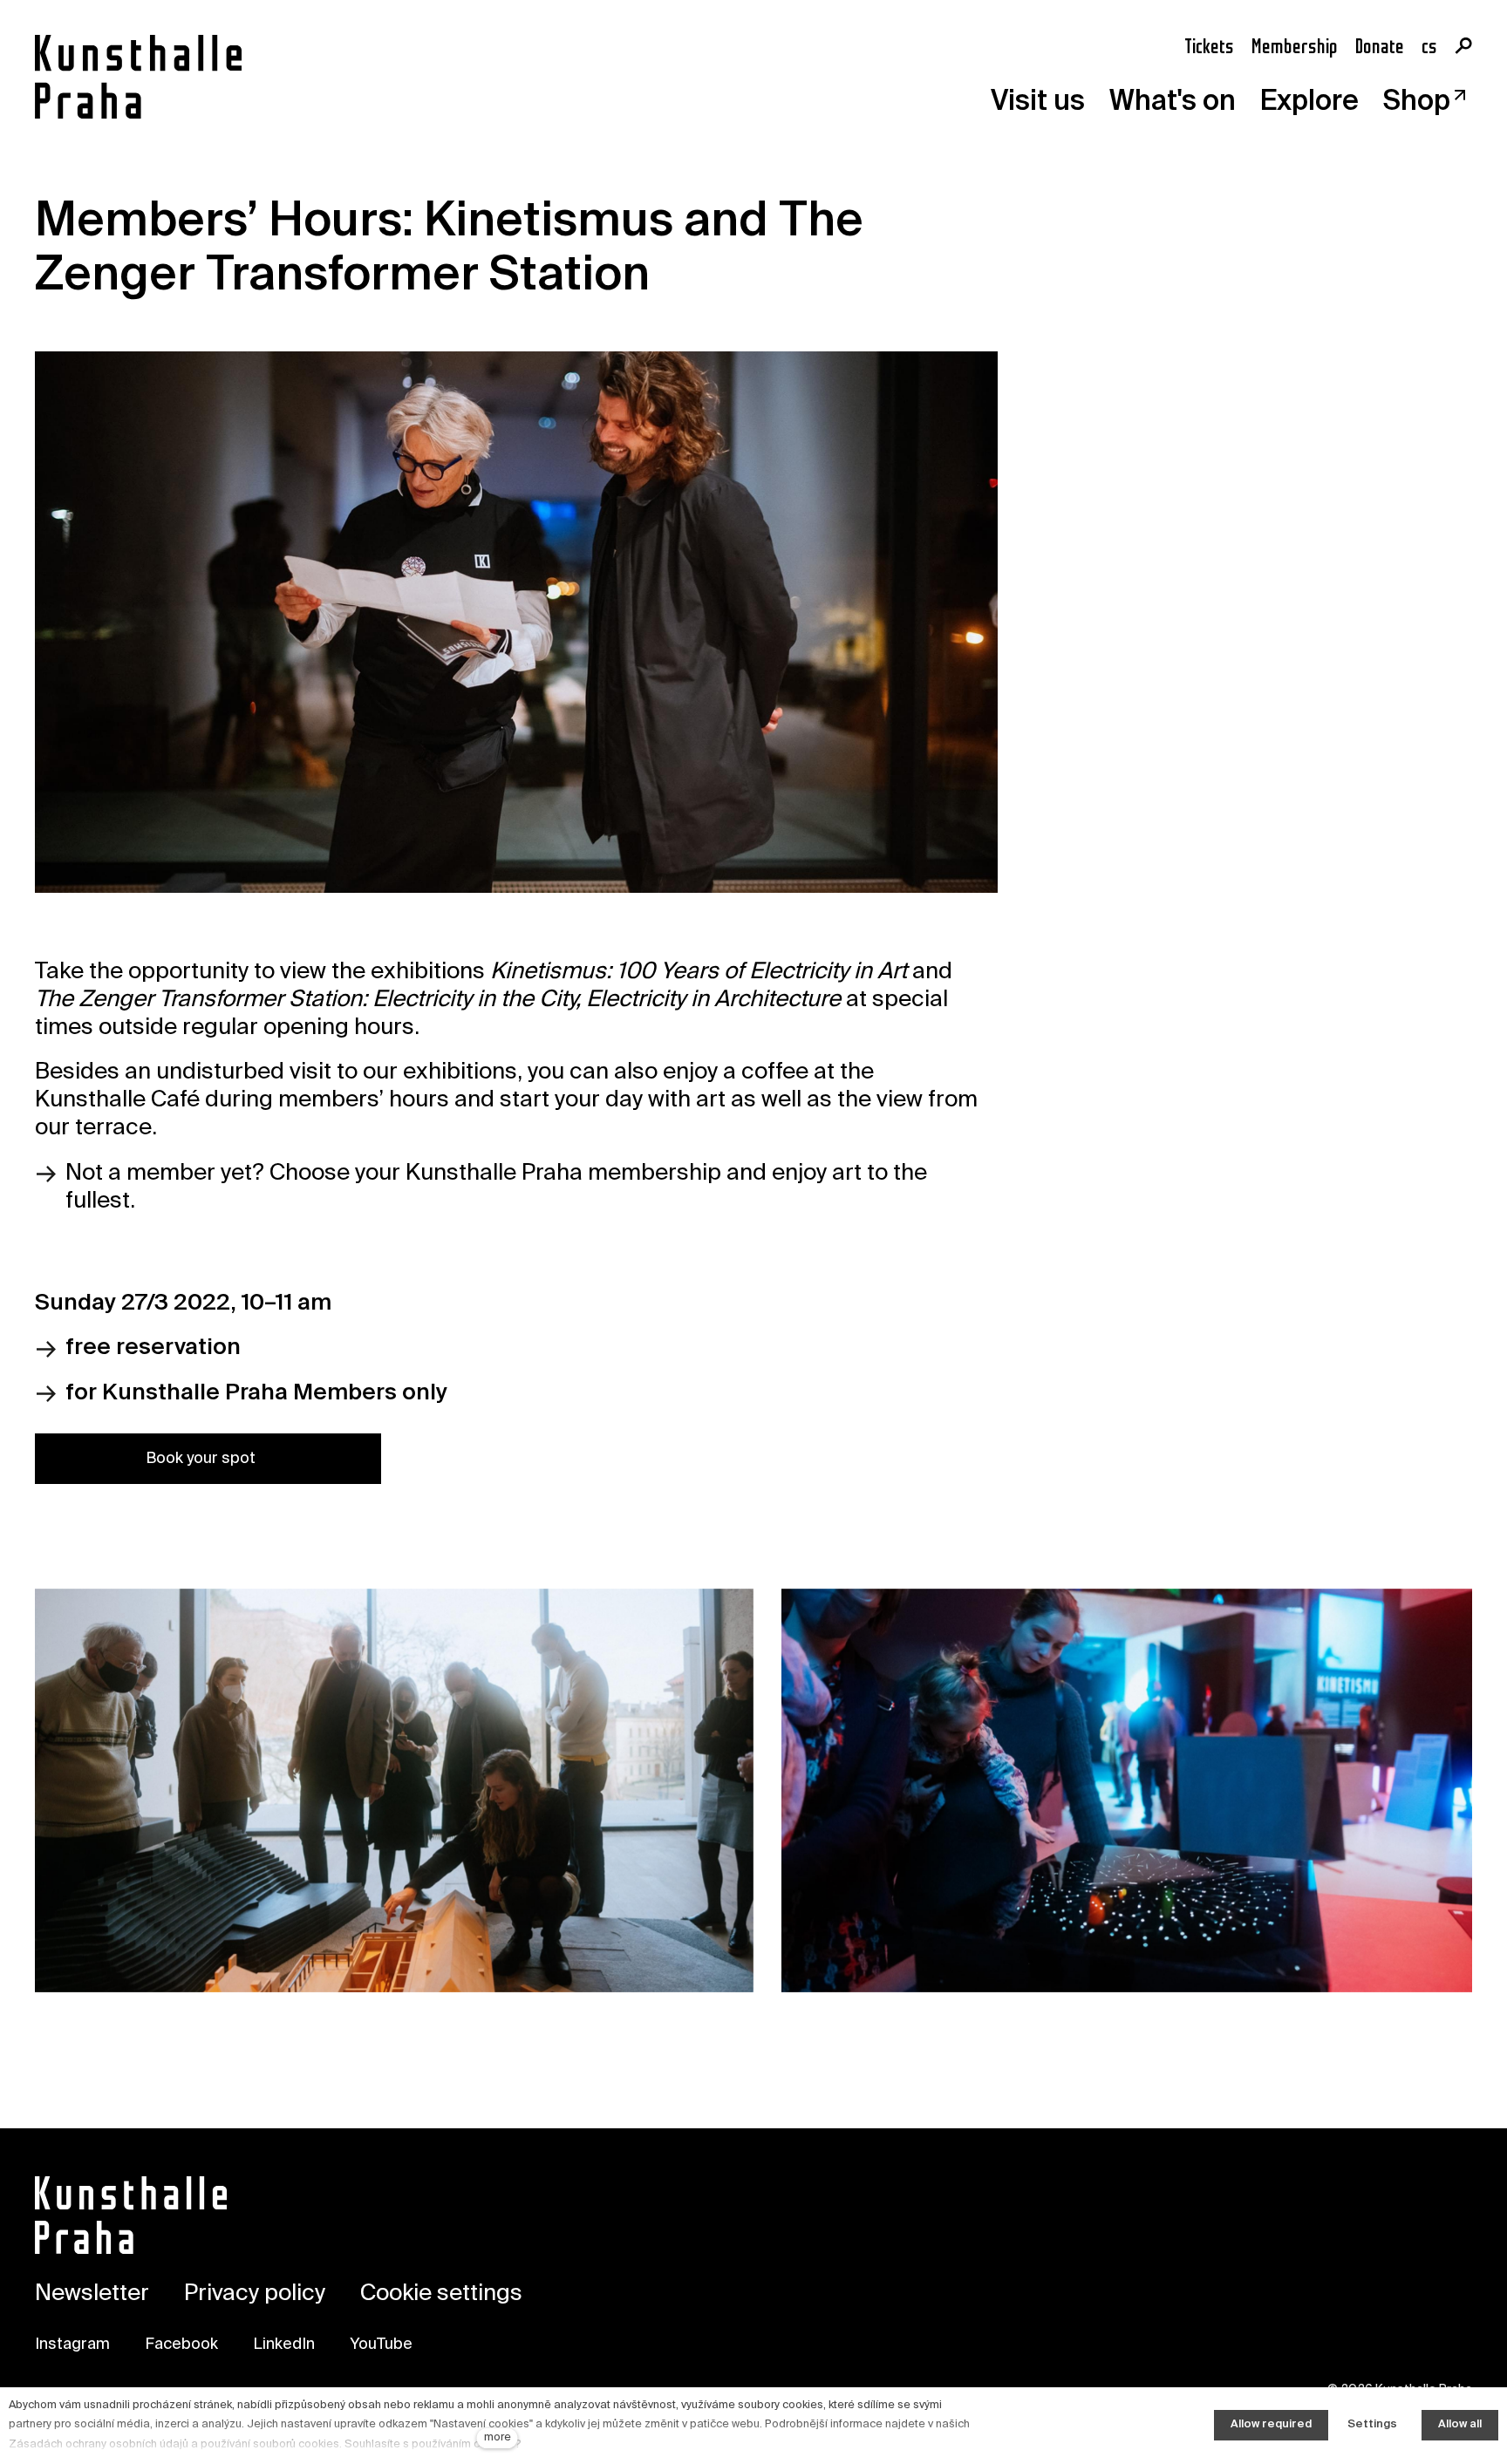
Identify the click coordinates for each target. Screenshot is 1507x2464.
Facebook (181, 2345)
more (498, 2437)
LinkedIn (284, 2345)
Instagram (72, 2345)
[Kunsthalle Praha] (138, 77)
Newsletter (92, 2294)
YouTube (381, 2345)
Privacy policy (255, 2294)
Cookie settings (441, 2294)
